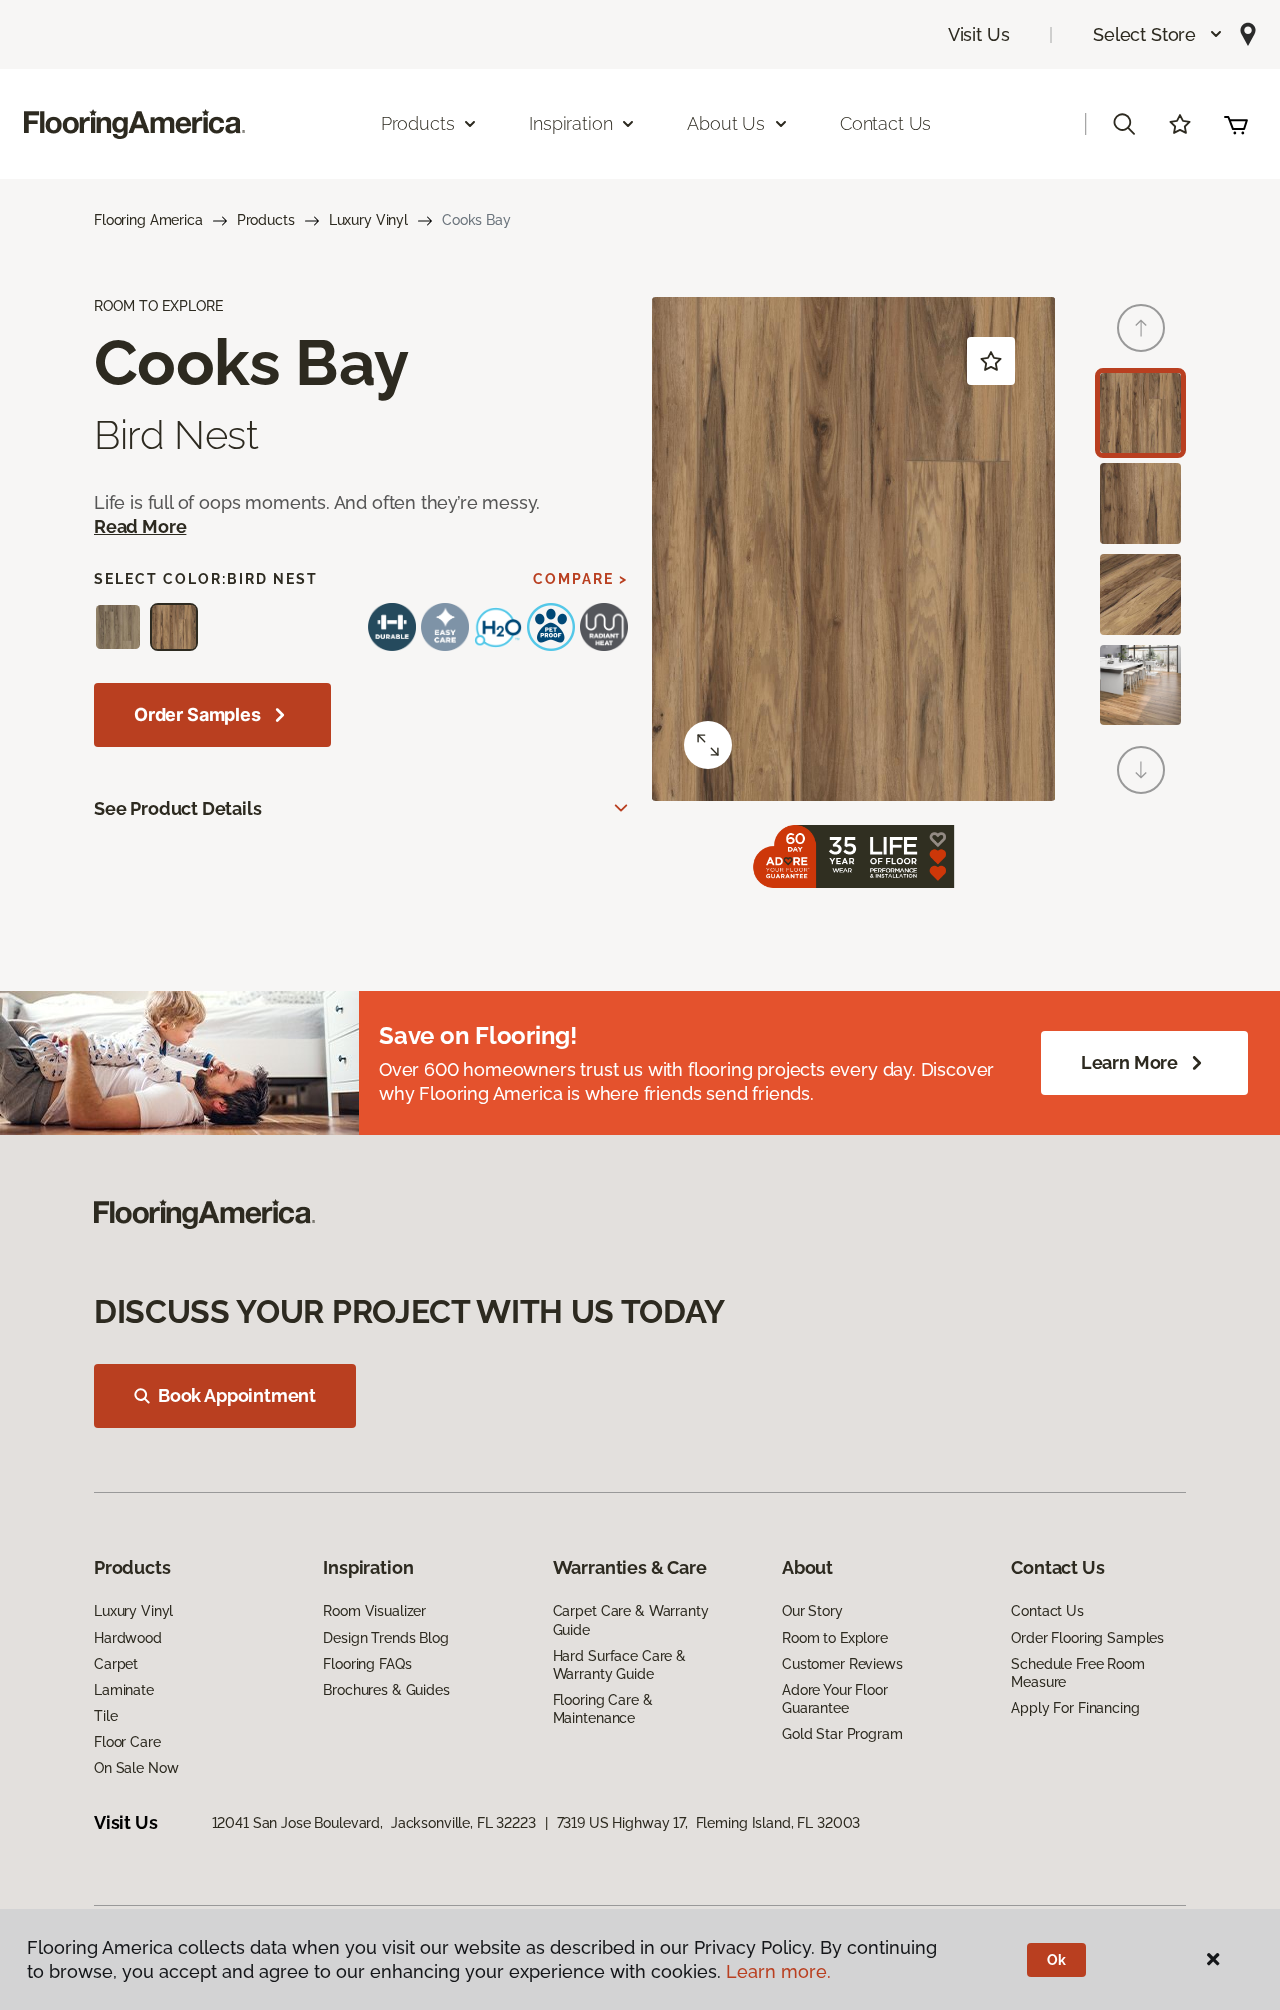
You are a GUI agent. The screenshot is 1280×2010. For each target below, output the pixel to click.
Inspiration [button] (570, 123)
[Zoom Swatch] (708, 745)
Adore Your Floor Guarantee (835, 1699)
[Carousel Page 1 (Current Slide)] (1140, 413)
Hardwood (128, 1638)
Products (266, 220)
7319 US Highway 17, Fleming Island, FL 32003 (709, 1823)
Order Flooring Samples (1087, 1638)
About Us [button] (726, 123)
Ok (1056, 1960)
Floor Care (127, 1742)
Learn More (1129, 1062)
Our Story (812, 1611)
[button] (1158, 34)
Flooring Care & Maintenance (603, 1709)
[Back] (1141, 328)
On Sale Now (136, 1768)
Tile (105, 1716)
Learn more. (778, 1971)
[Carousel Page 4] (1140, 685)
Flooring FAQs (367, 1664)
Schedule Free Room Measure (1077, 1673)
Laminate (124, 1690)
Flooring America (148, 220)
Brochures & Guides (386, 1690)
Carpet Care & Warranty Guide (631, 1620)
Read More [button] (140, 526)
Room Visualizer (374, 1611)
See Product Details (178, 808)
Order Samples (197, 714)
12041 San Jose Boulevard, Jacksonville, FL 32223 (374, 1823)
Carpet (116, 1664)
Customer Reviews (842, 1664)
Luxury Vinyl (368, 220)
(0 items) (1236, 124)
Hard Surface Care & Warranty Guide (619, 1665)
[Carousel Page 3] (1140, 594)
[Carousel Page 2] (1140, 503)
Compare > (580, 579)
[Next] (1141, 770)
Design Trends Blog (385, 1638)
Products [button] (418, 123)
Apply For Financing (1075, 1708)
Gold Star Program (842, 1734)
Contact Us (885, 123)
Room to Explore (835, 1638)
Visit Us (979, 34)
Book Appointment (237, 1395)
